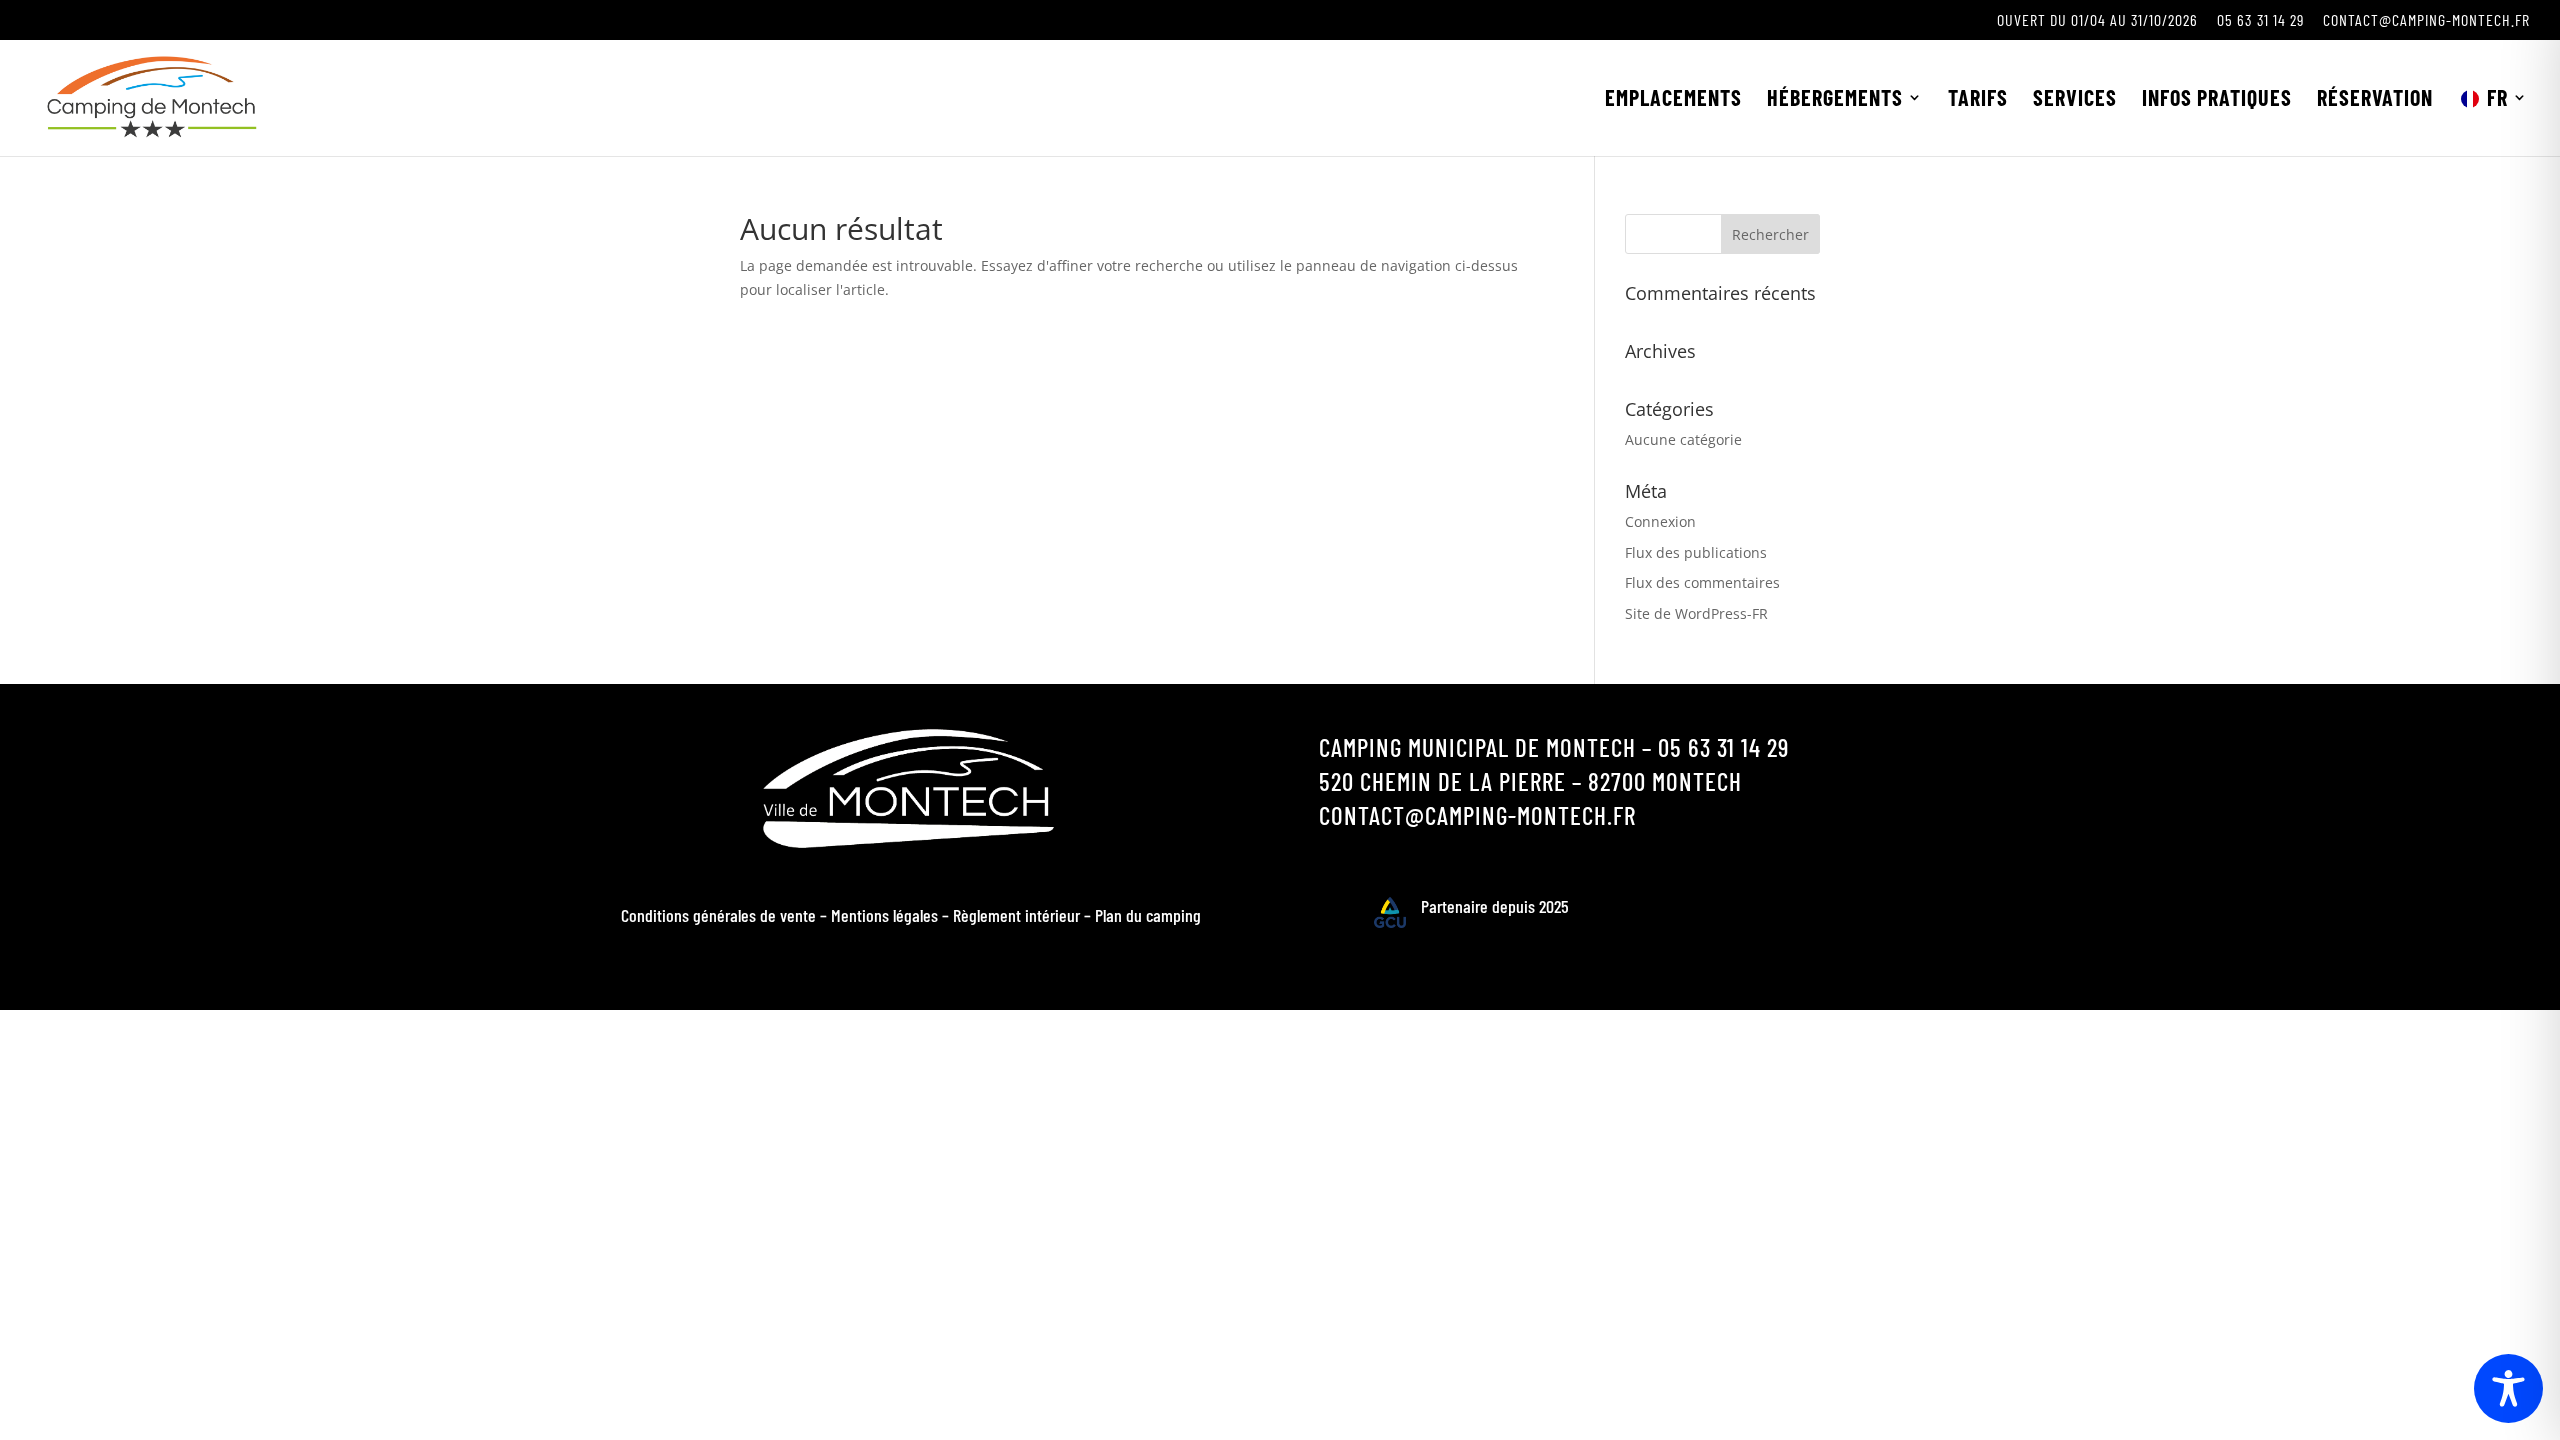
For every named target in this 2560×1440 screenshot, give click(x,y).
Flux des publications (1696, 552)
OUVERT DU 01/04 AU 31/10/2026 (2097, 20)
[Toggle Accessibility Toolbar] (2508, 1388)
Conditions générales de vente (718, 915)
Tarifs (1978, 100)
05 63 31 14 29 (2260, 20)
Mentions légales (884, 915)
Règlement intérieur (1016, 915)
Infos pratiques (2217, 100)
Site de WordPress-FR (1696, 613)
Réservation (2375, 100)
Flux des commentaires (1702, 582)
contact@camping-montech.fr (2426, 20)
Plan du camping (1148, 915)
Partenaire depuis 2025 (1495, 906)
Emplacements (1673, 100)
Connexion (1660, 521)
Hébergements (1835, 100)
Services (2075, 100)
